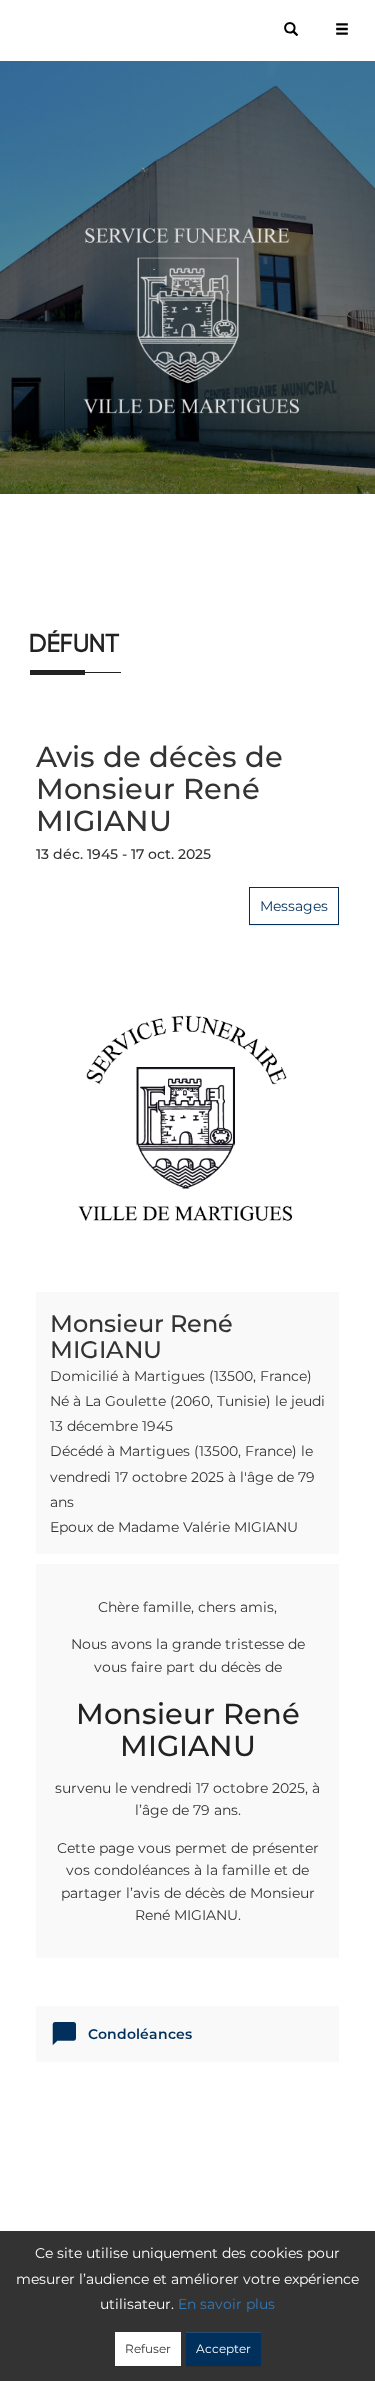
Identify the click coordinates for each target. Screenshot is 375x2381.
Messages (294, 906)
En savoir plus (226, 2304)
